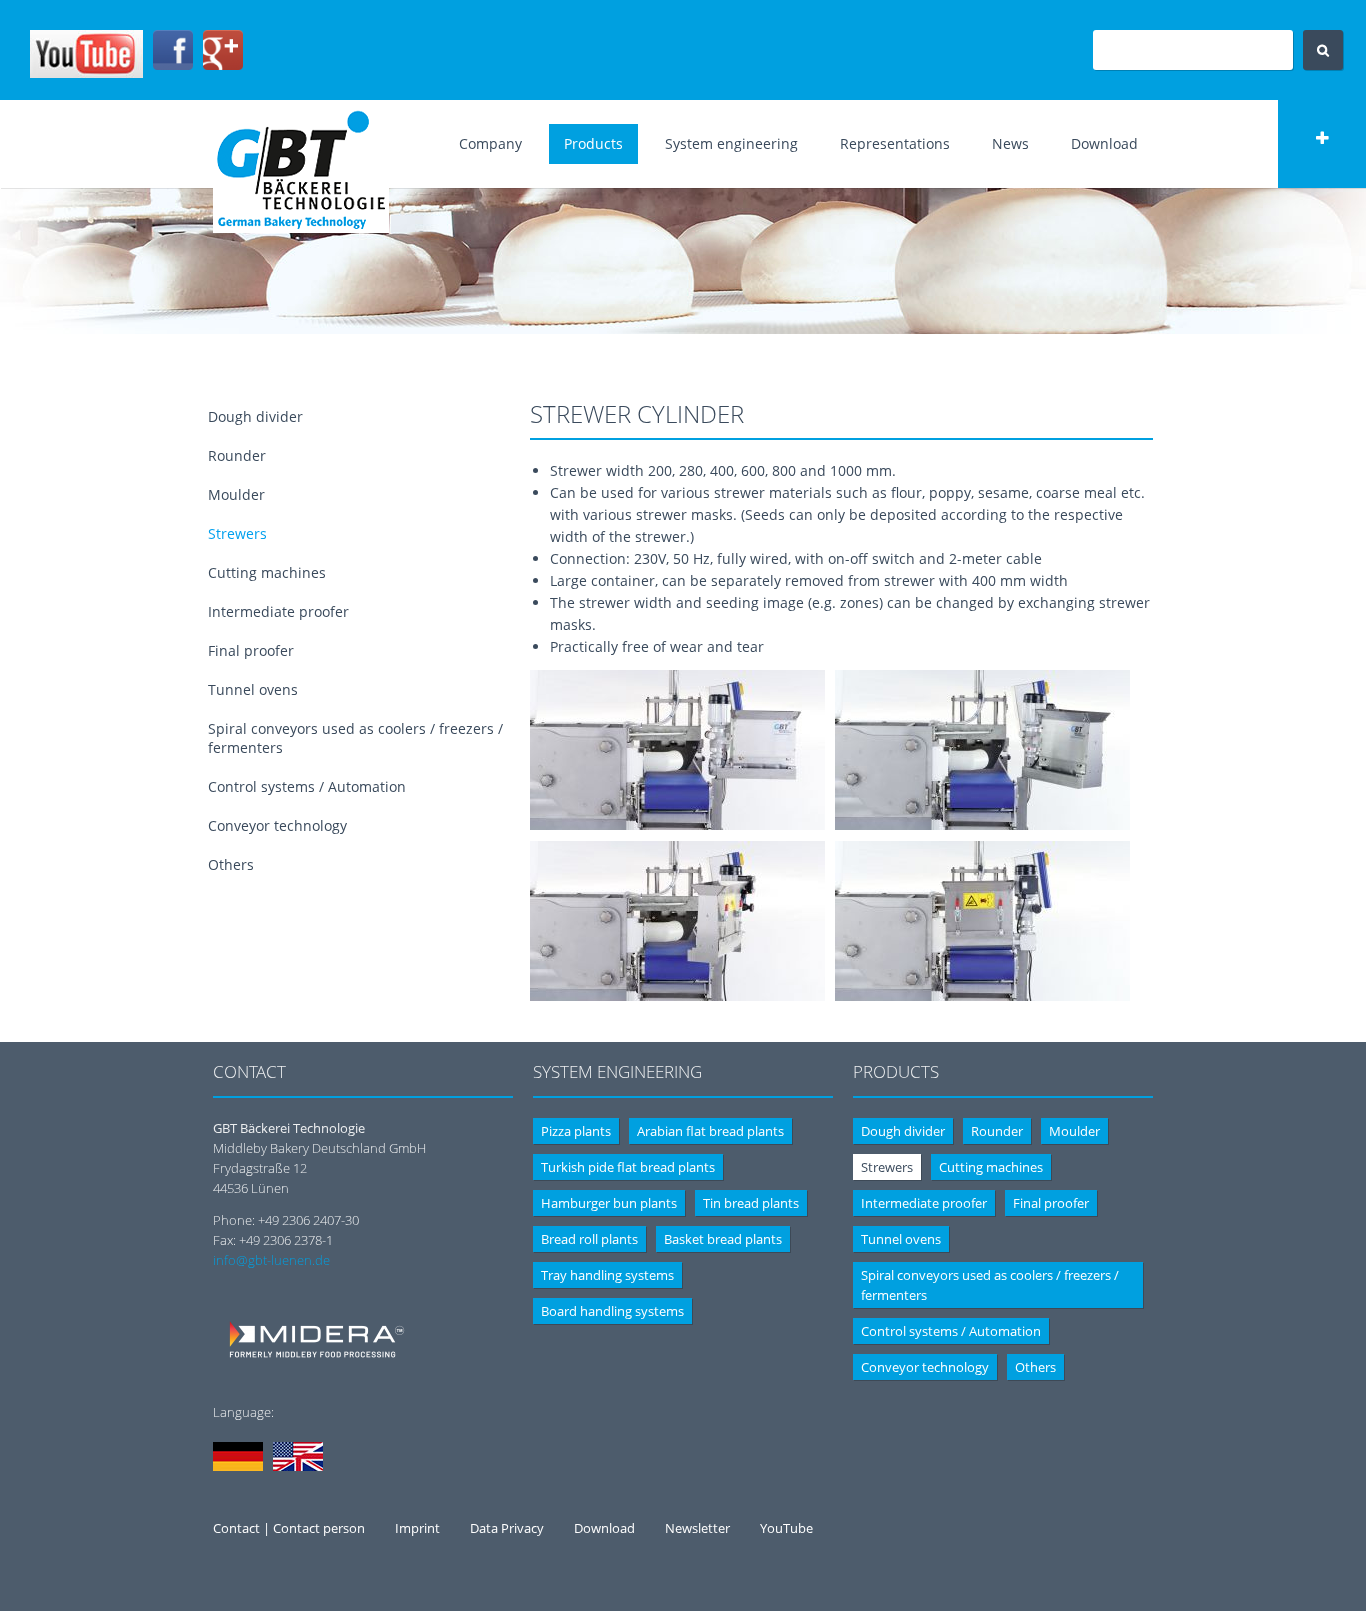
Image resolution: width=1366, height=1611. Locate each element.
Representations (895, 143)
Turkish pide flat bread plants (628, 1167)
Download (1104, 143)
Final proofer (251, 650)
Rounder (237, 455)
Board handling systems (612, 1311)
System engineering (731, 143)
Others (231, 864)
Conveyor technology (277, 825)
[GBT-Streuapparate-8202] (677, 995)
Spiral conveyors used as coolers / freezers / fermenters (990, 1285)
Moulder (236, 494)
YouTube (786, 1528)
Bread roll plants (589, 1239)
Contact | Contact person (289, 1528)
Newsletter (697, 1528)
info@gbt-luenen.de (271, 1260)
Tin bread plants (751, 1203)
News (1010, 143)
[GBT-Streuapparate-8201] (982, 995)
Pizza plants (576, 1131)
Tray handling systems (607, 1275)
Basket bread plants (723, 1239)
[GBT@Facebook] (173, 65)
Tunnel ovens (253, 689)
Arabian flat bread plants (710, 1131)
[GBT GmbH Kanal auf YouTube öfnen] (86, 73)
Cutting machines (267, 572)
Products (593, 143)
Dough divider (255, 416)
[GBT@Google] (223, 65)
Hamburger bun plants (609, 1203)
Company (490, 143)
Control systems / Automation (307, 786)
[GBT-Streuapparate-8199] (982, 824)
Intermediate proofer (278, 611)
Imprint (417, 1528)
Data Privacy (507, 1528)
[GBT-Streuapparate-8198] (677, 824)
